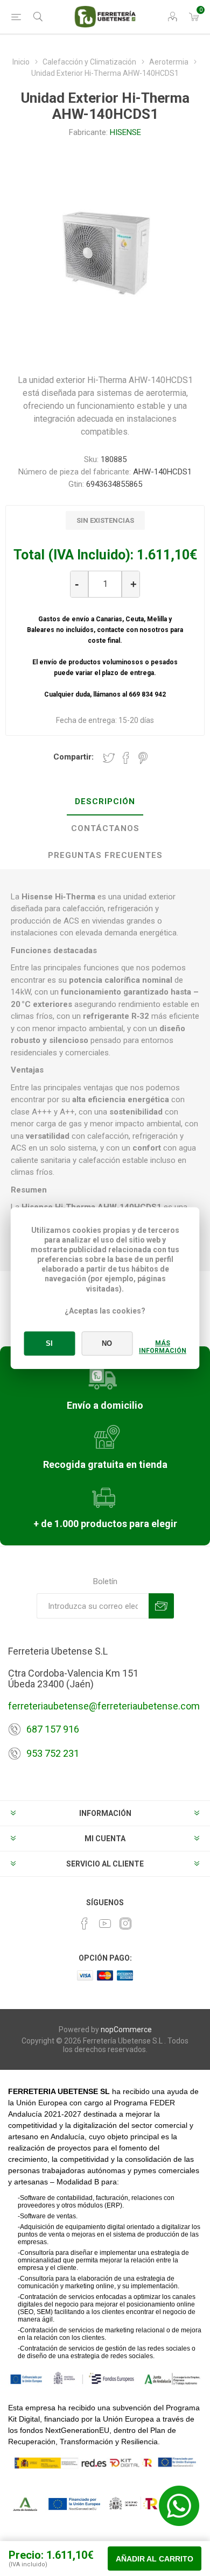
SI (49, 1343)
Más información (163, 1347)
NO (107, 1343)
